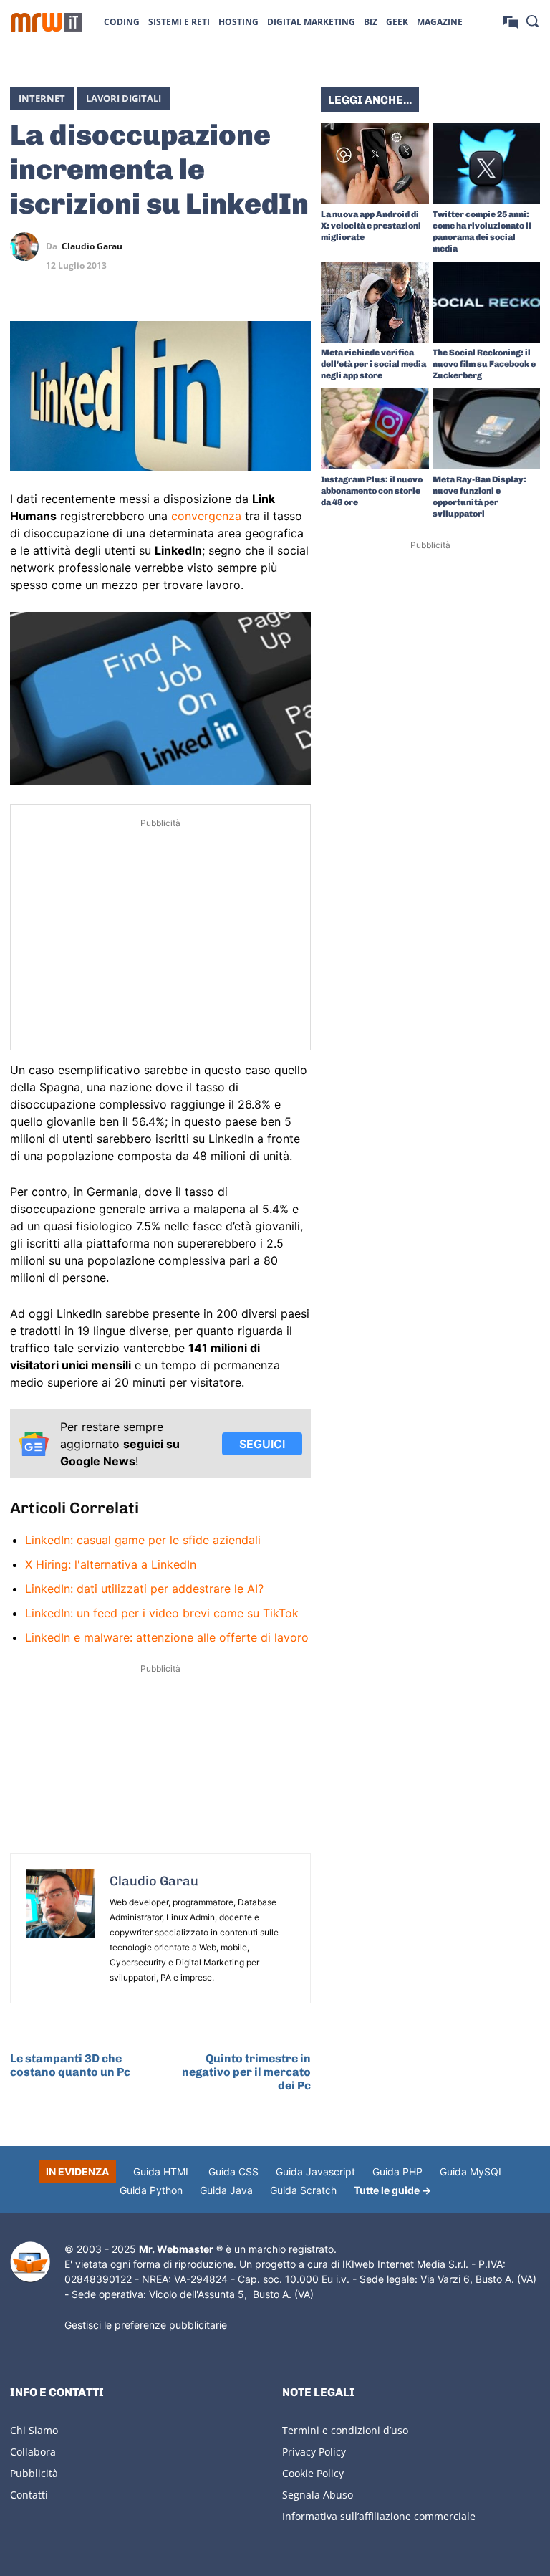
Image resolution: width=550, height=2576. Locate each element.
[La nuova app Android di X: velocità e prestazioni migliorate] (375, 164)
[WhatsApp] (264, 246)
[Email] (296, 280)
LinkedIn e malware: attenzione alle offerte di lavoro (167, 1637)
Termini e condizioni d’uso (345, 2430)
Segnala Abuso (318, 2495)
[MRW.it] (47, 22)
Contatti (29, 2495)
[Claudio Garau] (28, 246)
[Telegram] (296, 246)
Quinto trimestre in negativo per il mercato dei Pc (246, 2072)
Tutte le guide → (392, 2190)
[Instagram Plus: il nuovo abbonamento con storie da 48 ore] (375, 429)
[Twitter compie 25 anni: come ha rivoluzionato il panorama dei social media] (487, 164)
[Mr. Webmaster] (30, 2262)
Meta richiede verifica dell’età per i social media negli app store (373, 364)
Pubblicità (34, 2473)
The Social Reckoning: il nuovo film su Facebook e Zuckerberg (484, 364)
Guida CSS (233, 2172)
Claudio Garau (92, 246)
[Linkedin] (231, 246)
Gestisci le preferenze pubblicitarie (146, 2325)
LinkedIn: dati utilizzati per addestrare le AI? (144, 1589)
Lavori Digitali (124, 98)
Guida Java (226, 2190)
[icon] (511, 21)
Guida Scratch (303, 2190)
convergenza (206, 516)
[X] (198, 246)
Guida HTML (162, 2172)
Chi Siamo (34, 2430)
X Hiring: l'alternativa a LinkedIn (111, 1564)
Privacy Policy (314, 2452)
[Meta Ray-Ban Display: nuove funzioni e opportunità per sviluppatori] (487, 429)
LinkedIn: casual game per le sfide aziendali (143, 1540)
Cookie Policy (313, 2473)
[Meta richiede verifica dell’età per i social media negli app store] (375, 302)
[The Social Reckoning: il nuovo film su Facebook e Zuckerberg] (487, 302)
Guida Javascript (315, 2172)
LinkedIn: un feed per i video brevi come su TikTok (162, 1613)
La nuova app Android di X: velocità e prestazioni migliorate (371, 226)
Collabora (33, 2452)
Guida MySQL (472, 2172)
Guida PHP (397, 2172)
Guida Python (151, 2190)
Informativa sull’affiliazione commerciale (379, 2516)
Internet (42, 98)
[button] (532, 21)
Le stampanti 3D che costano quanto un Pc (70, 2065)
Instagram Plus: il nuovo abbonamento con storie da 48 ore (372, 491)
